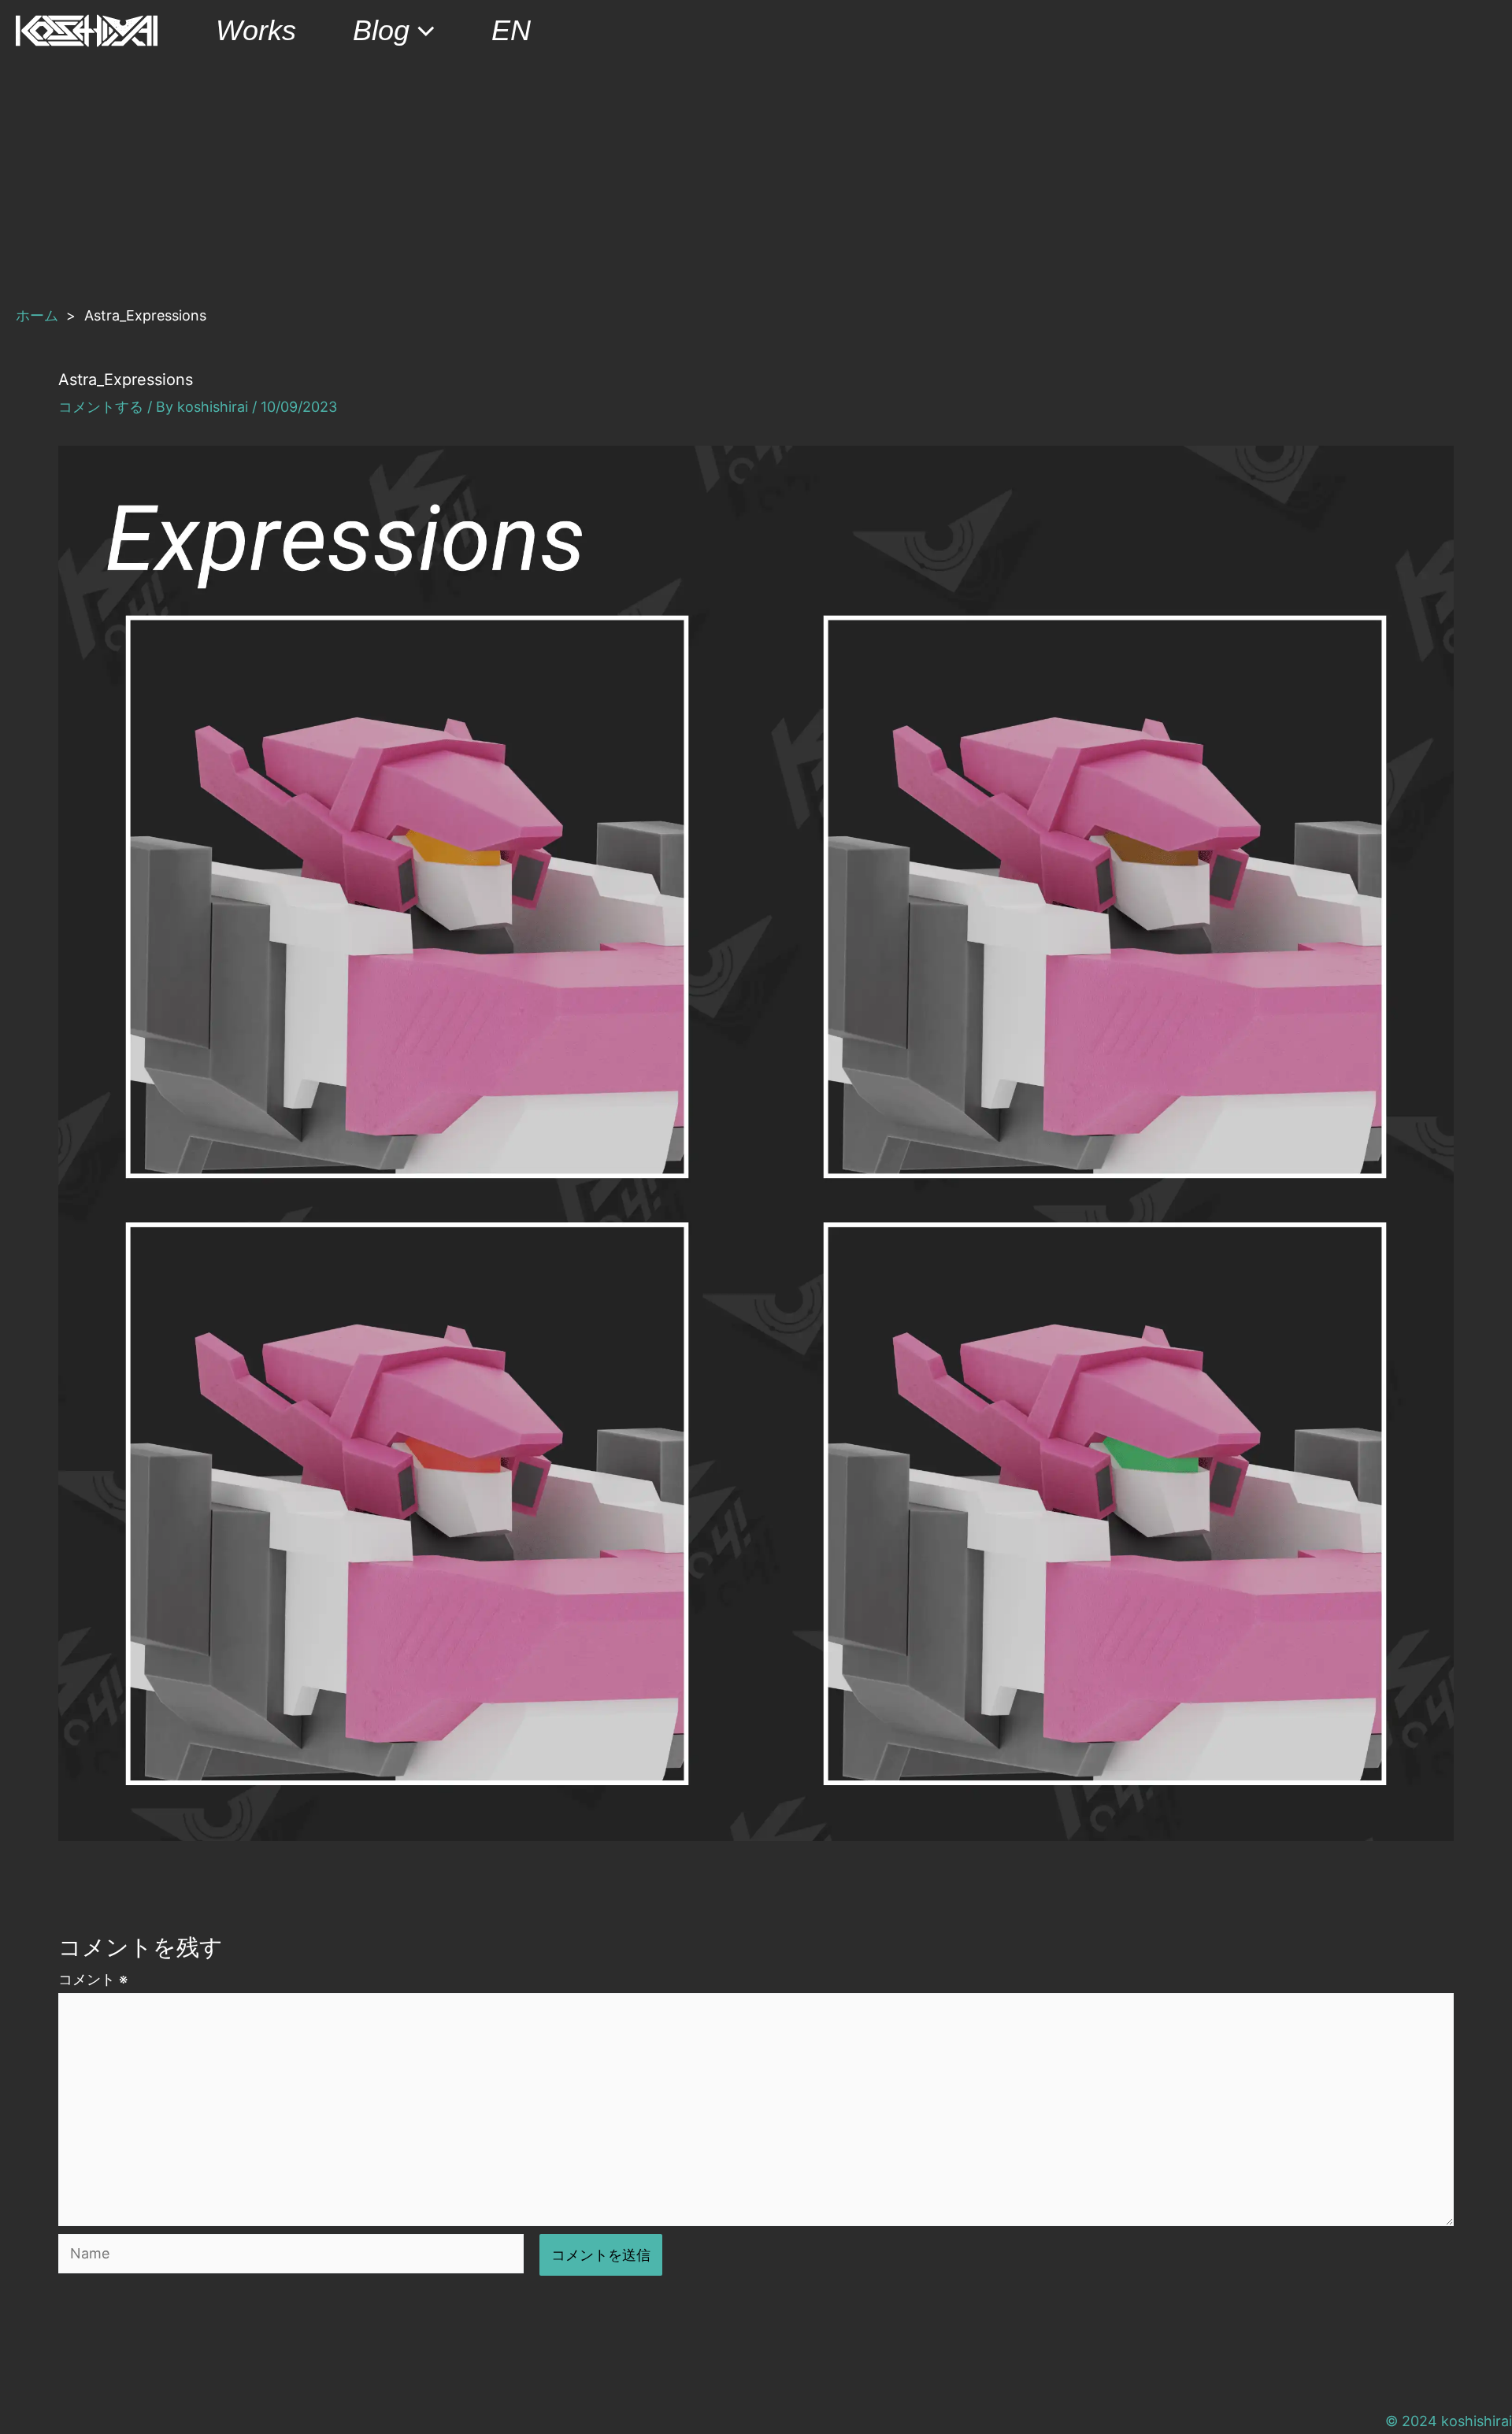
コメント (93, 1979)
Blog (381, 30)
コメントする (101, 407)
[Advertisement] (756, 180)
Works (256, 30)
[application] (422, 31)
